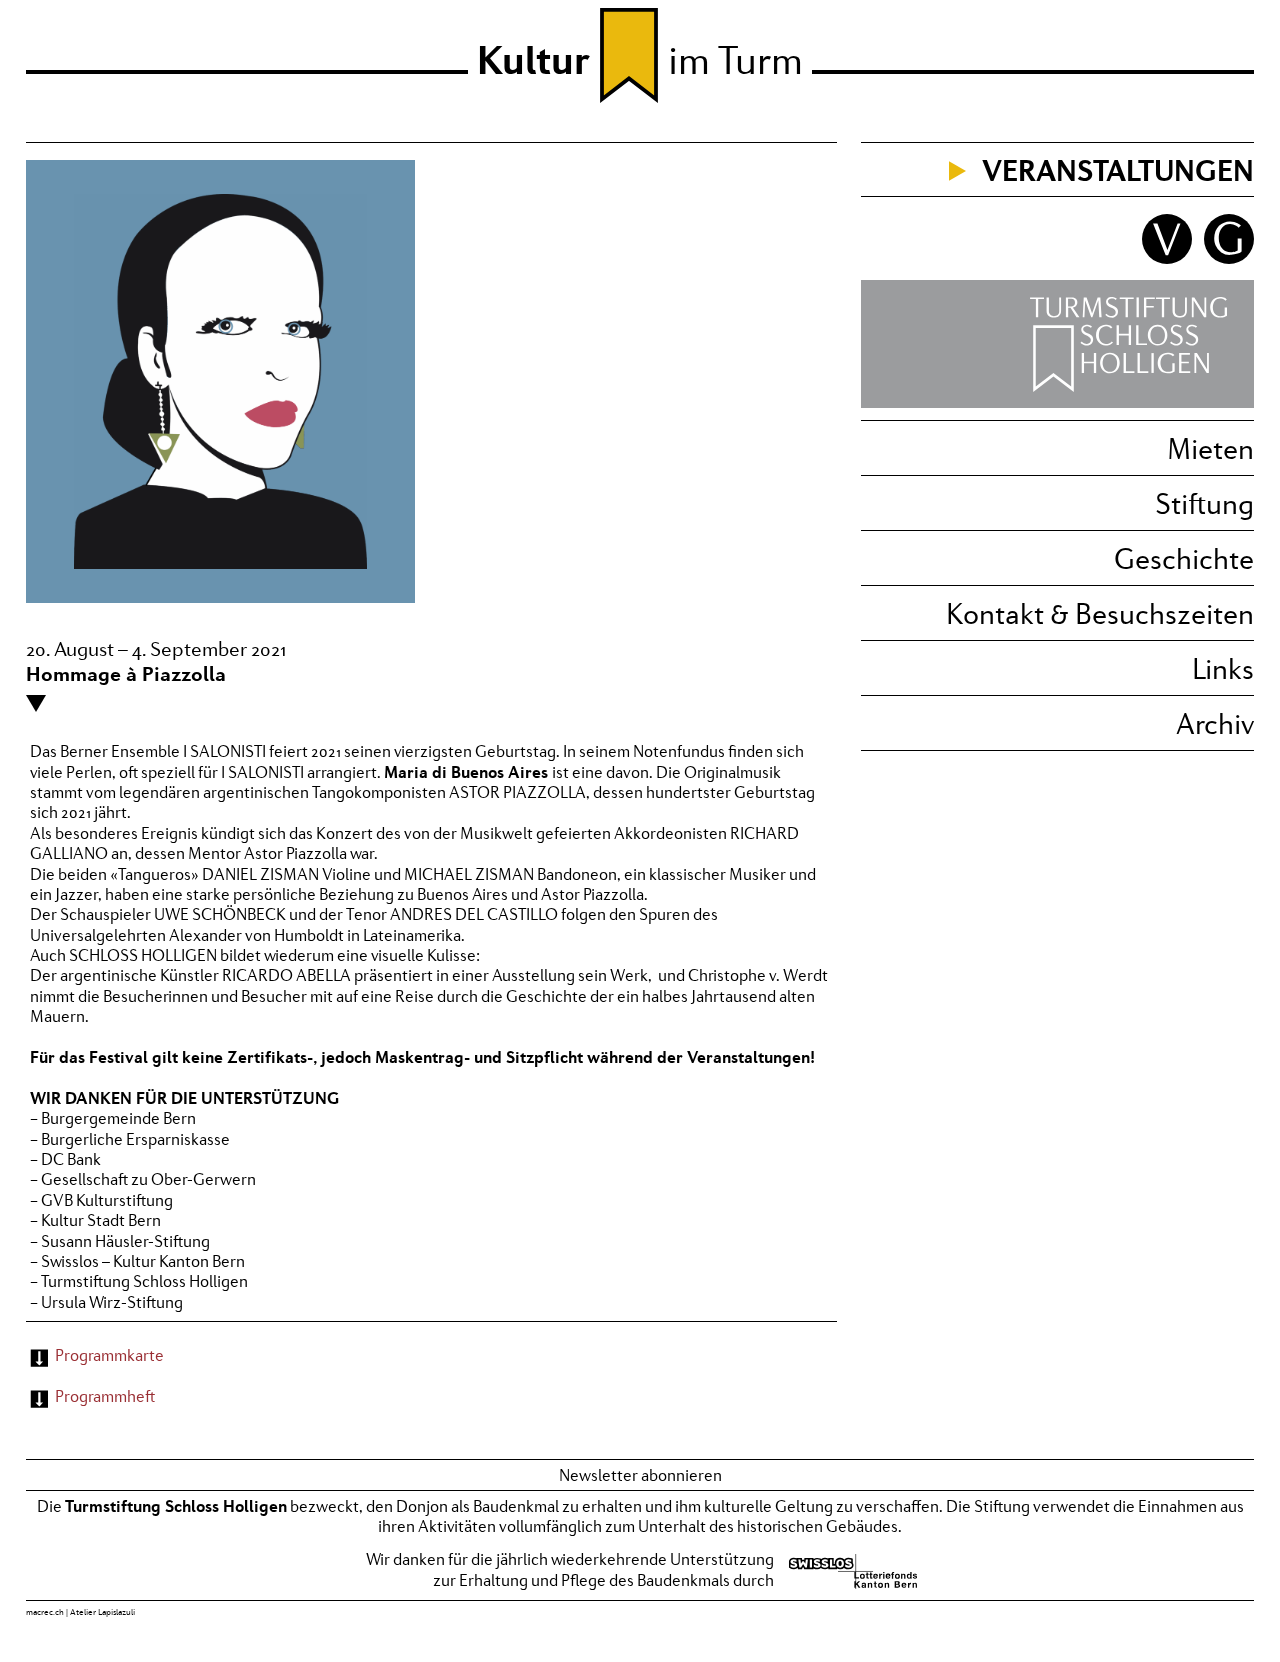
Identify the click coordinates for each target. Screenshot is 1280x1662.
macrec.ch (45, 1612)
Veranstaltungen (1118, 169)
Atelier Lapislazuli (102, 1612)
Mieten (1210, 448)
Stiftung (1204, 503)
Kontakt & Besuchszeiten (1100, 613)
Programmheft (105, 1396)
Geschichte (1184, 558)
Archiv (1215, 723)
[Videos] (1164, 258)
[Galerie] (1224, 258)
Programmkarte (109, 1355)
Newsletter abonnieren (640, 1475)
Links (1223, 668)
